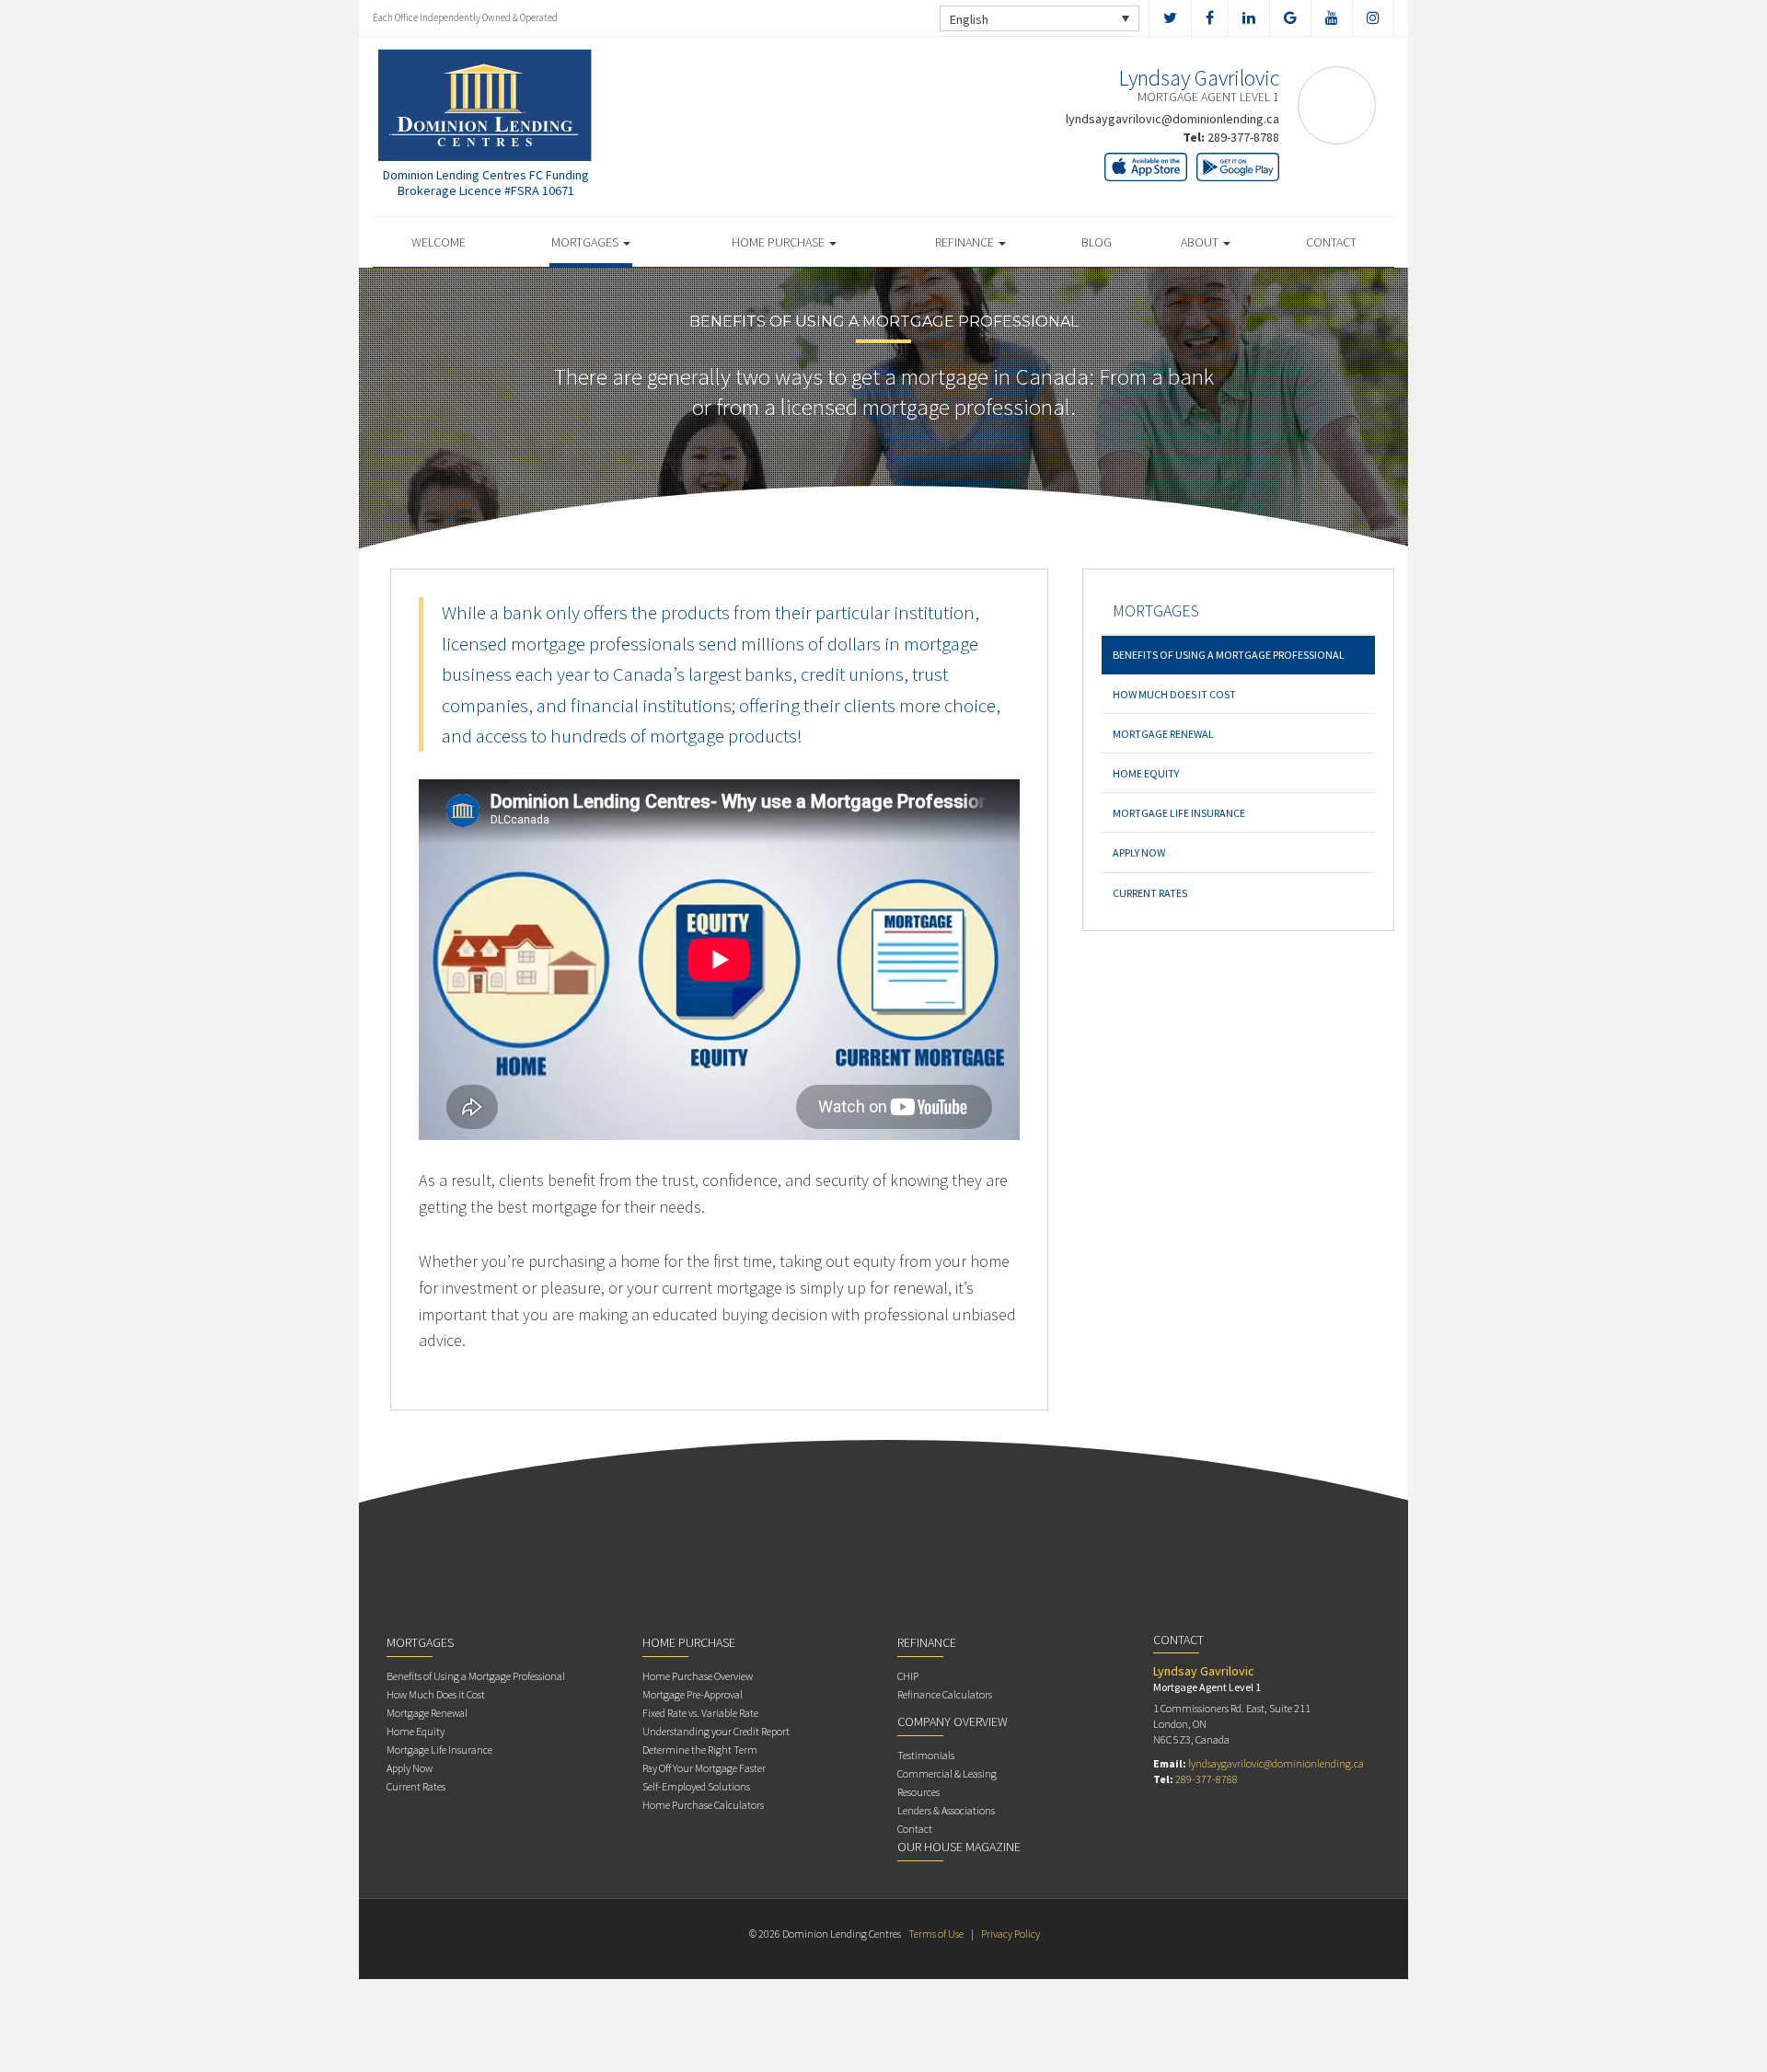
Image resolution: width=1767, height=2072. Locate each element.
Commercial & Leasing (947, 1773)
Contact (1331, 242)
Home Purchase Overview (698, 1676)
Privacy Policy (1011, 1934)
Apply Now (1139, 852)
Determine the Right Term (700, 1750)
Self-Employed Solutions (696, 1786)
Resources (918, 1792)
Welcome (439, 242)
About (1201, 242)
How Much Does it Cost (1174, 694)
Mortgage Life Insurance (1179, 813)
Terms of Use (936, 1934)
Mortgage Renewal (1163, 734)
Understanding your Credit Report (716, 1731)
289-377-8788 (1243, 137)
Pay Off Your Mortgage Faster (704, 1768)
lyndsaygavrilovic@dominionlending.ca (1172, 119)
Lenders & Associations (946, 1810)
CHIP (908, 1676)
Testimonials (926, 1755)
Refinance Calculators (945, 1694)
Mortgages (586, 242)
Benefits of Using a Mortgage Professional (1229, 655)
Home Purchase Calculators (703, 1805)
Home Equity (1146, 773)
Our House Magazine (959, 1847)
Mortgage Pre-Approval (693, 1694)
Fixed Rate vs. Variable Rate (700, 1713)
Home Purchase (780, 242)
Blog (1097, 242)
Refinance (966, 242)
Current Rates (1150, 893)
